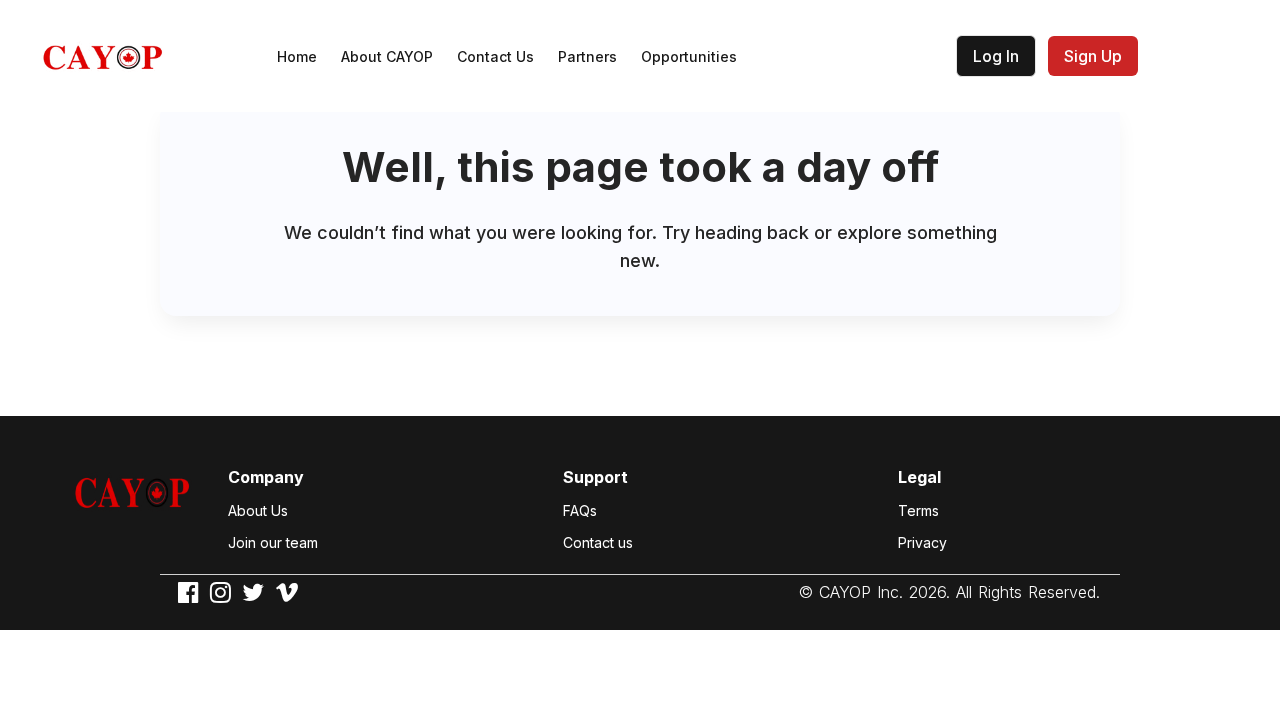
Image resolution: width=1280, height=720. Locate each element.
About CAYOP (387, 56)
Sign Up (1093, 56)
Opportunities (689, 56)
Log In (996, 56)
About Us (258, 510)
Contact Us (495, 56)
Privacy (922, 542)
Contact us (598, 542)
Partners (587, 56)
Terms (918, 510)
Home (297, 56)
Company (266, 477)
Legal (919, 477)
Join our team (273, 542)
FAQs (580, 510)
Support (595, 477)
